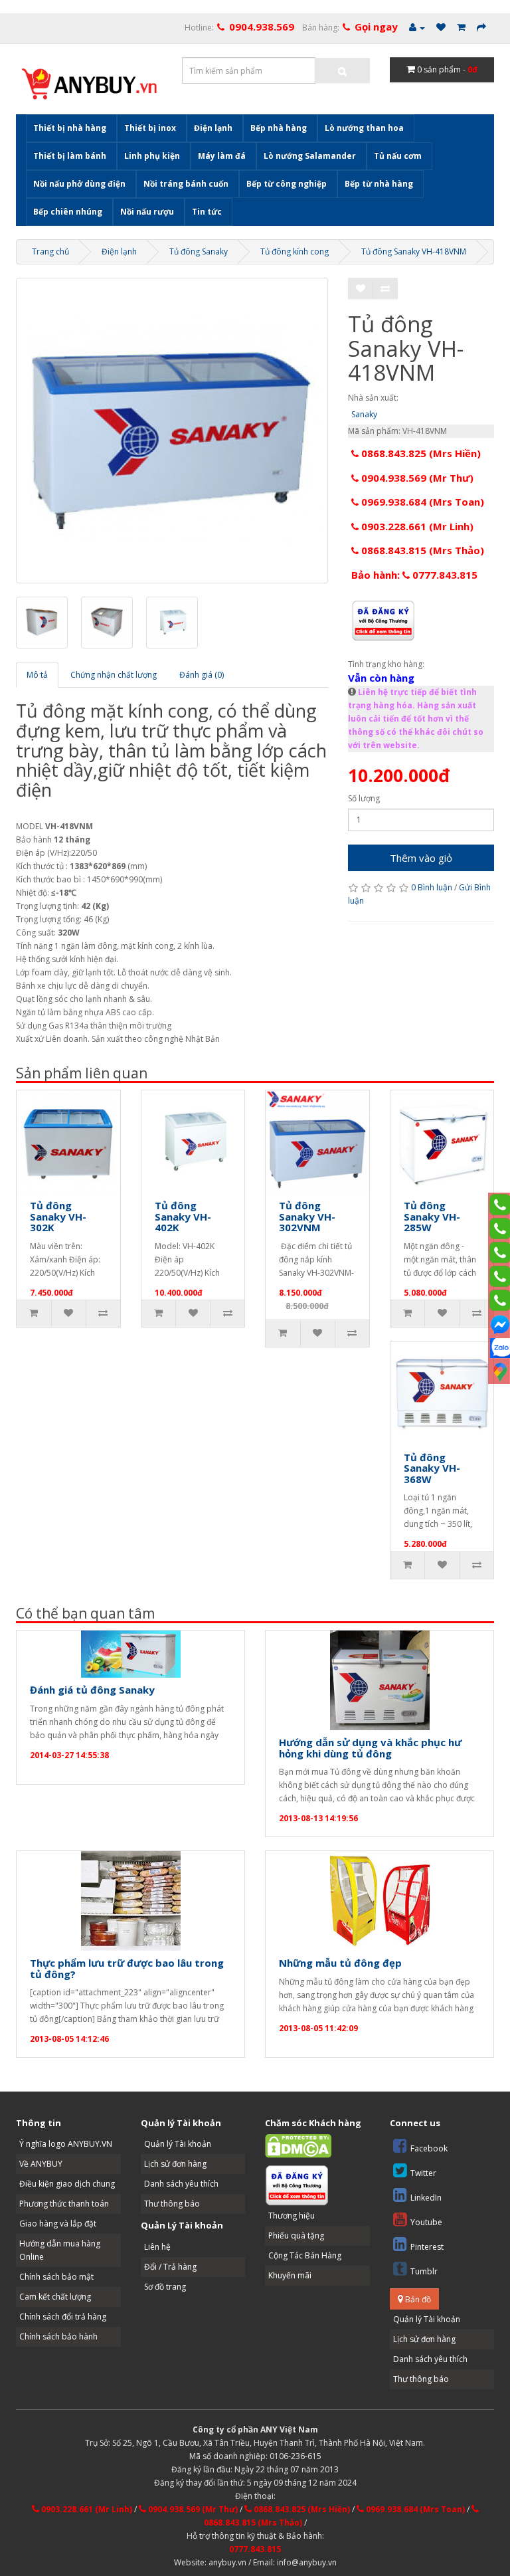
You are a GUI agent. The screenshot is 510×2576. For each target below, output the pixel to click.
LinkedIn (426, 2198)
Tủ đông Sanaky (199, 251)
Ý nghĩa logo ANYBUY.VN (66, 2144)
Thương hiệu (292, 2216)
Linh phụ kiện (152, 156)
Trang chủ (50, 251)
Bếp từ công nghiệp (287, 184)
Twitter (423, 2173)
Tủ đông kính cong (295, 251)
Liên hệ (157, 2247)
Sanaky (364, 414)
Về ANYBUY (41, 2164)
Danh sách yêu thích (181, 2184)
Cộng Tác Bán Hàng (305, 2255)
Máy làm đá (222, 156)
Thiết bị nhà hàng (70, 128)
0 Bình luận (432, 887)
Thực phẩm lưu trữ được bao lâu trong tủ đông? (127, 1968)
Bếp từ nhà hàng (379, 184)
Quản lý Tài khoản (178, 2144)
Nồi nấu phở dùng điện (79, 184)
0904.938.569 (262, 27)
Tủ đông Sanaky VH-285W (432, 1216)
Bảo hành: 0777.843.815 (414, 575)
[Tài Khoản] (417, 28)
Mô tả (37, 675)
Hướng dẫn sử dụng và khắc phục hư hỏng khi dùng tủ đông (370, 1748)
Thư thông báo (172, 2204)
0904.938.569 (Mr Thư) (416, 478)
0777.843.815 (255, 2549)
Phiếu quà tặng (296, 2235)
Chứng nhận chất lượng (114, 675)
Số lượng (364, 798)
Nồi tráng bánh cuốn (186, 184)
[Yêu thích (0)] (441, 28)
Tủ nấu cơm (398, 156)
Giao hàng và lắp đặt (58, 2224)
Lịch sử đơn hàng (175, 2164)
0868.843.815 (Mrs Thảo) (421, 550)
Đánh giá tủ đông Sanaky (92, 1690)
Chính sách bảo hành (58, 2336)
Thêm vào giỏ (421, 858)
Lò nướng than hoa (364, 128)
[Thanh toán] (481, 28)
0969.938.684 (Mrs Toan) (421, 502)
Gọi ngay (376, 27)
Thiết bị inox (150, 128)
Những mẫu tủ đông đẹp (340, 1963)
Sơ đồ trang (165, 2287)
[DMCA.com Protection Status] (298, 2146)
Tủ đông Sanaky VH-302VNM (307, 1216)
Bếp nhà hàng (279, 128)
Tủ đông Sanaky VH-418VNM (414, 251)
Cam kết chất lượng (55, 2297)
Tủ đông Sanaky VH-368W (432, 1468)
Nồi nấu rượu (147, 212)
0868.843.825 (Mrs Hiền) (420, 453)
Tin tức (207, 212)
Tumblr (424, 2271)
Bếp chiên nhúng (68, 212)
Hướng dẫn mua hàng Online (60, 2250)
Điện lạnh (213, 128)
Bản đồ (417, 2299)
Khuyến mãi (290, 2275)
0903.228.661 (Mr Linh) (416, 526)
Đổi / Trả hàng (170, 2267)
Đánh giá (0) (202, 675)
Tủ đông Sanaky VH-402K (183, 1216)
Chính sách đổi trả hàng (63, 2317)
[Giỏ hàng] (461, 28)
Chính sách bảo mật (56, 2277)
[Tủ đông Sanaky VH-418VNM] (172, 431)
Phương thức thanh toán (64, 2204)
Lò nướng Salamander (310, 156)
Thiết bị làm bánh (70, 156)
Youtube (426, 2222)
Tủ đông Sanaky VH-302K (58, 1216)
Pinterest (427, 2247)
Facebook (429, 2148)
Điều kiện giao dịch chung (67, 2184)
